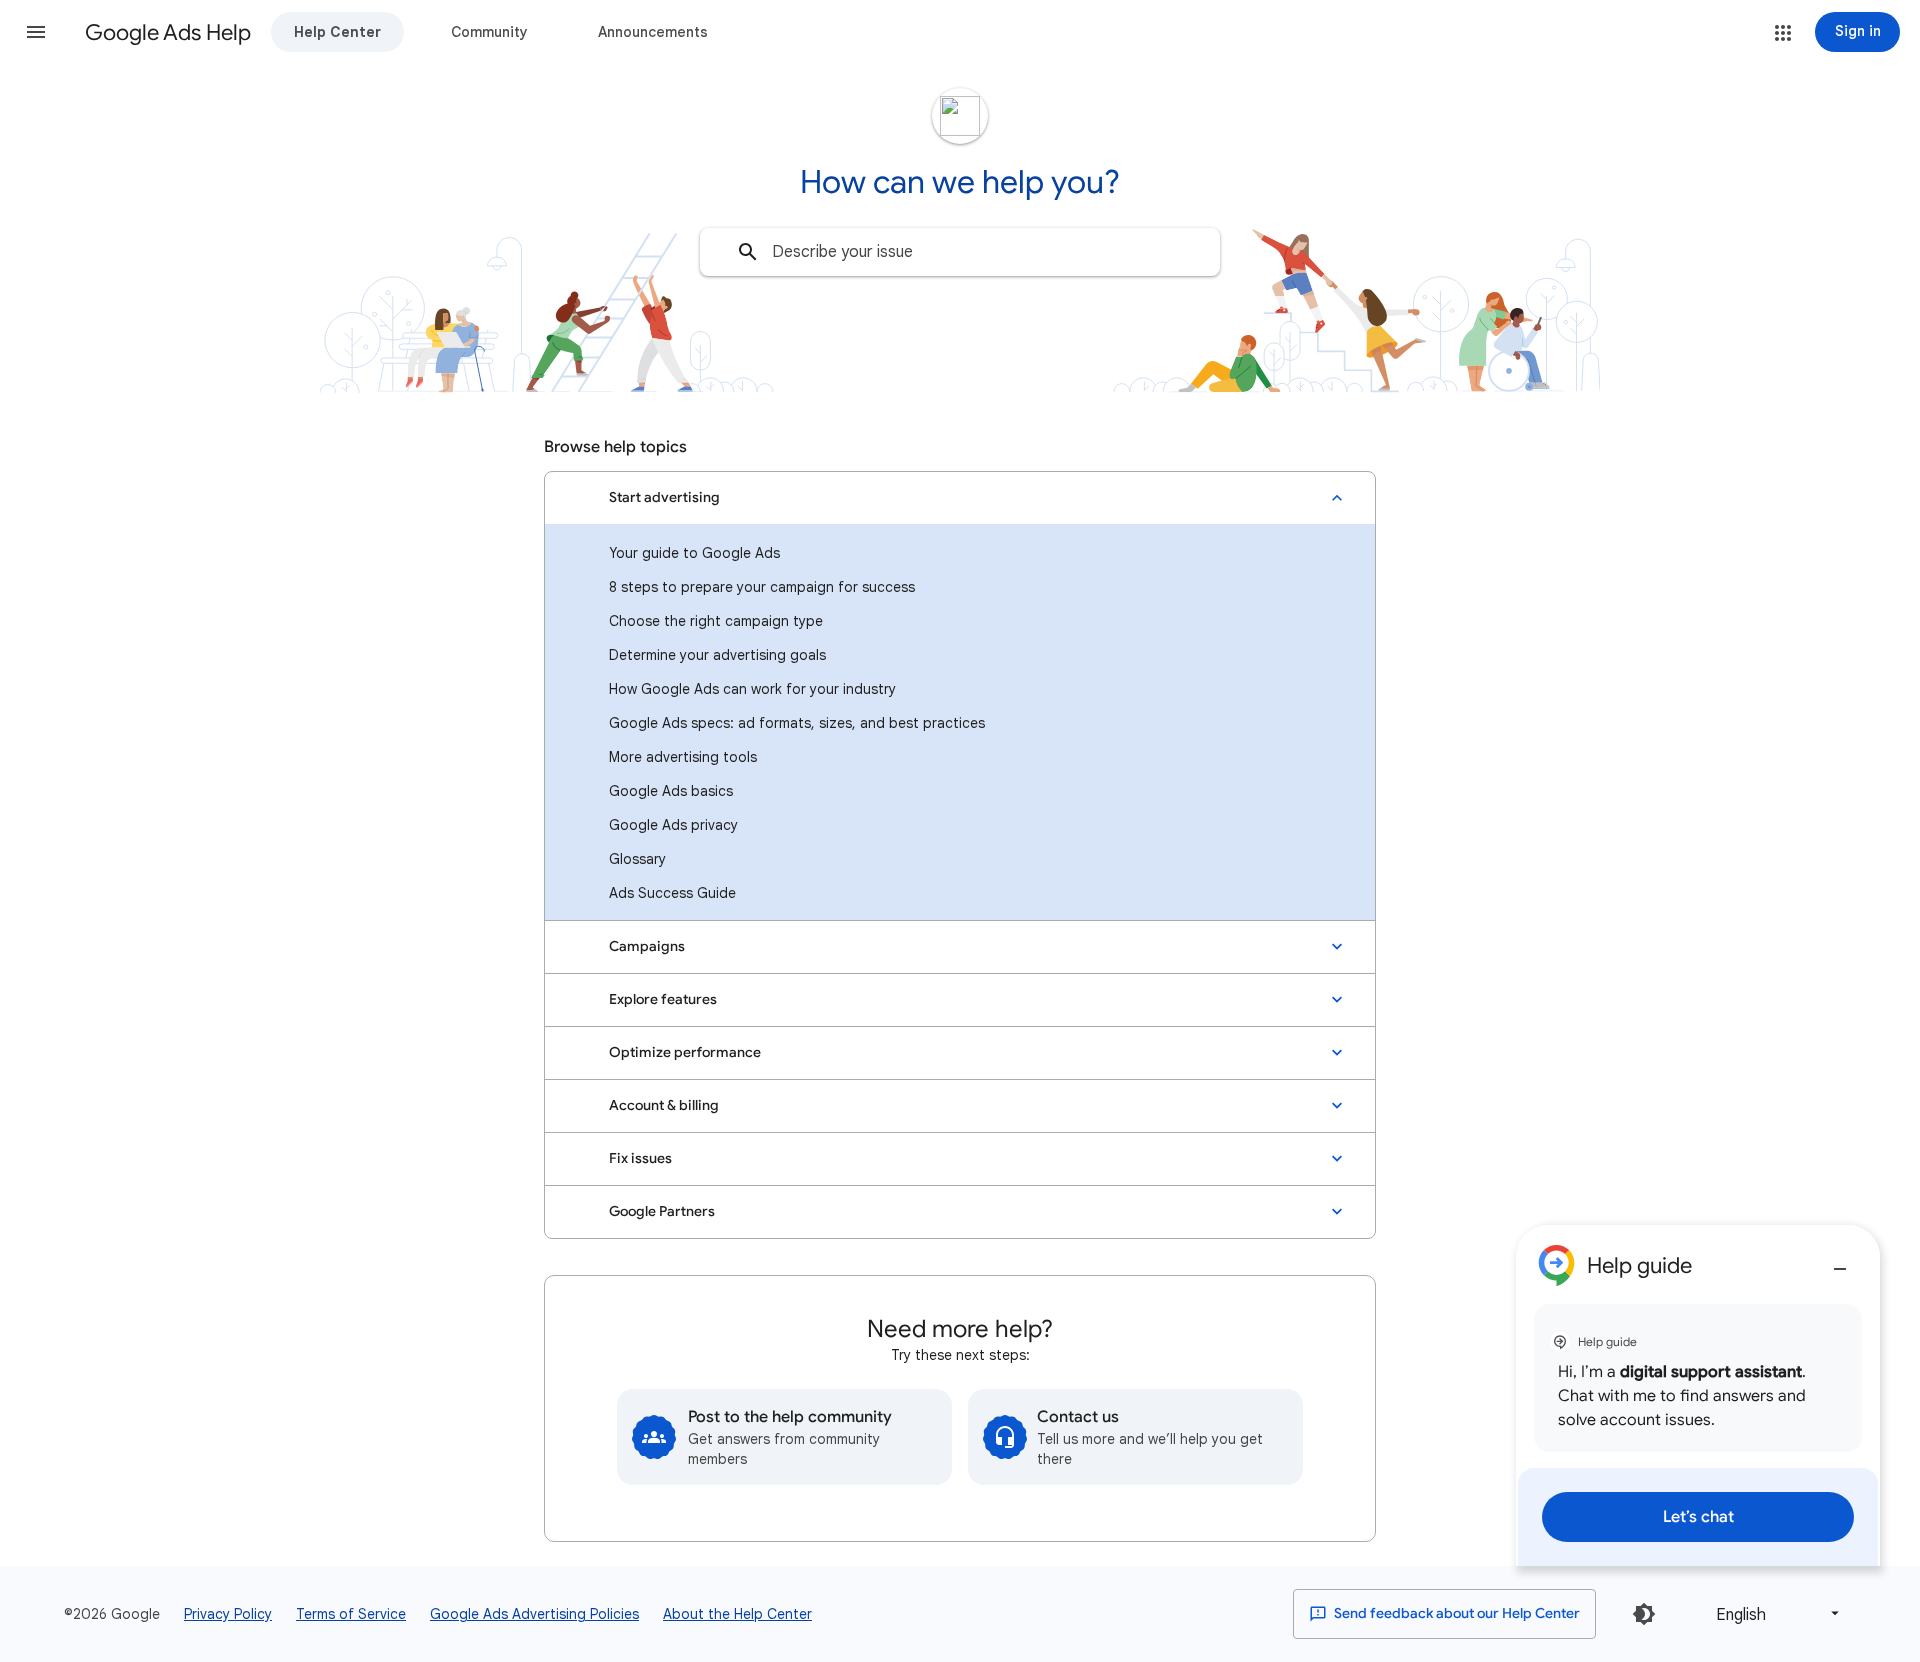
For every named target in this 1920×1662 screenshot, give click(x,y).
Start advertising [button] (664, 497)
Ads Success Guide (672, 893)
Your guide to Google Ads (694, 553)
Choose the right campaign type (716, 621)
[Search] (748, 252)
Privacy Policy (228, 1614)
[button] (36, 32)
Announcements (653, 32)
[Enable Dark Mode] (1644, 1614)
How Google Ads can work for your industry (752, 689)
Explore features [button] (663, 999)
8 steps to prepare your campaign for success (762, 587)
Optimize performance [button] (685, 1052)
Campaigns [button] (647, 946)
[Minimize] (1840, 1261)
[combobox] (960, 252)
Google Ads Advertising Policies (534, 1614)
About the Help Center (737, 1614)
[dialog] (1698, 1395)
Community (489, 32)
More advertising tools (683, 757)
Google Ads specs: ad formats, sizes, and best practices (797, 723)
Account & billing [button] (664, 1105)
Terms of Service (351, 1614)
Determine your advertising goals (717, 655)
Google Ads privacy (673, 825)
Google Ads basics (671, 791)
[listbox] (1774, 1613)
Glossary (637, 859)
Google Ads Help (168, 32)
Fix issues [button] (640, 1158)
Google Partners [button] (662, 1211)
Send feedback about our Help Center (1455, 1613)
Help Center (337, 32)
